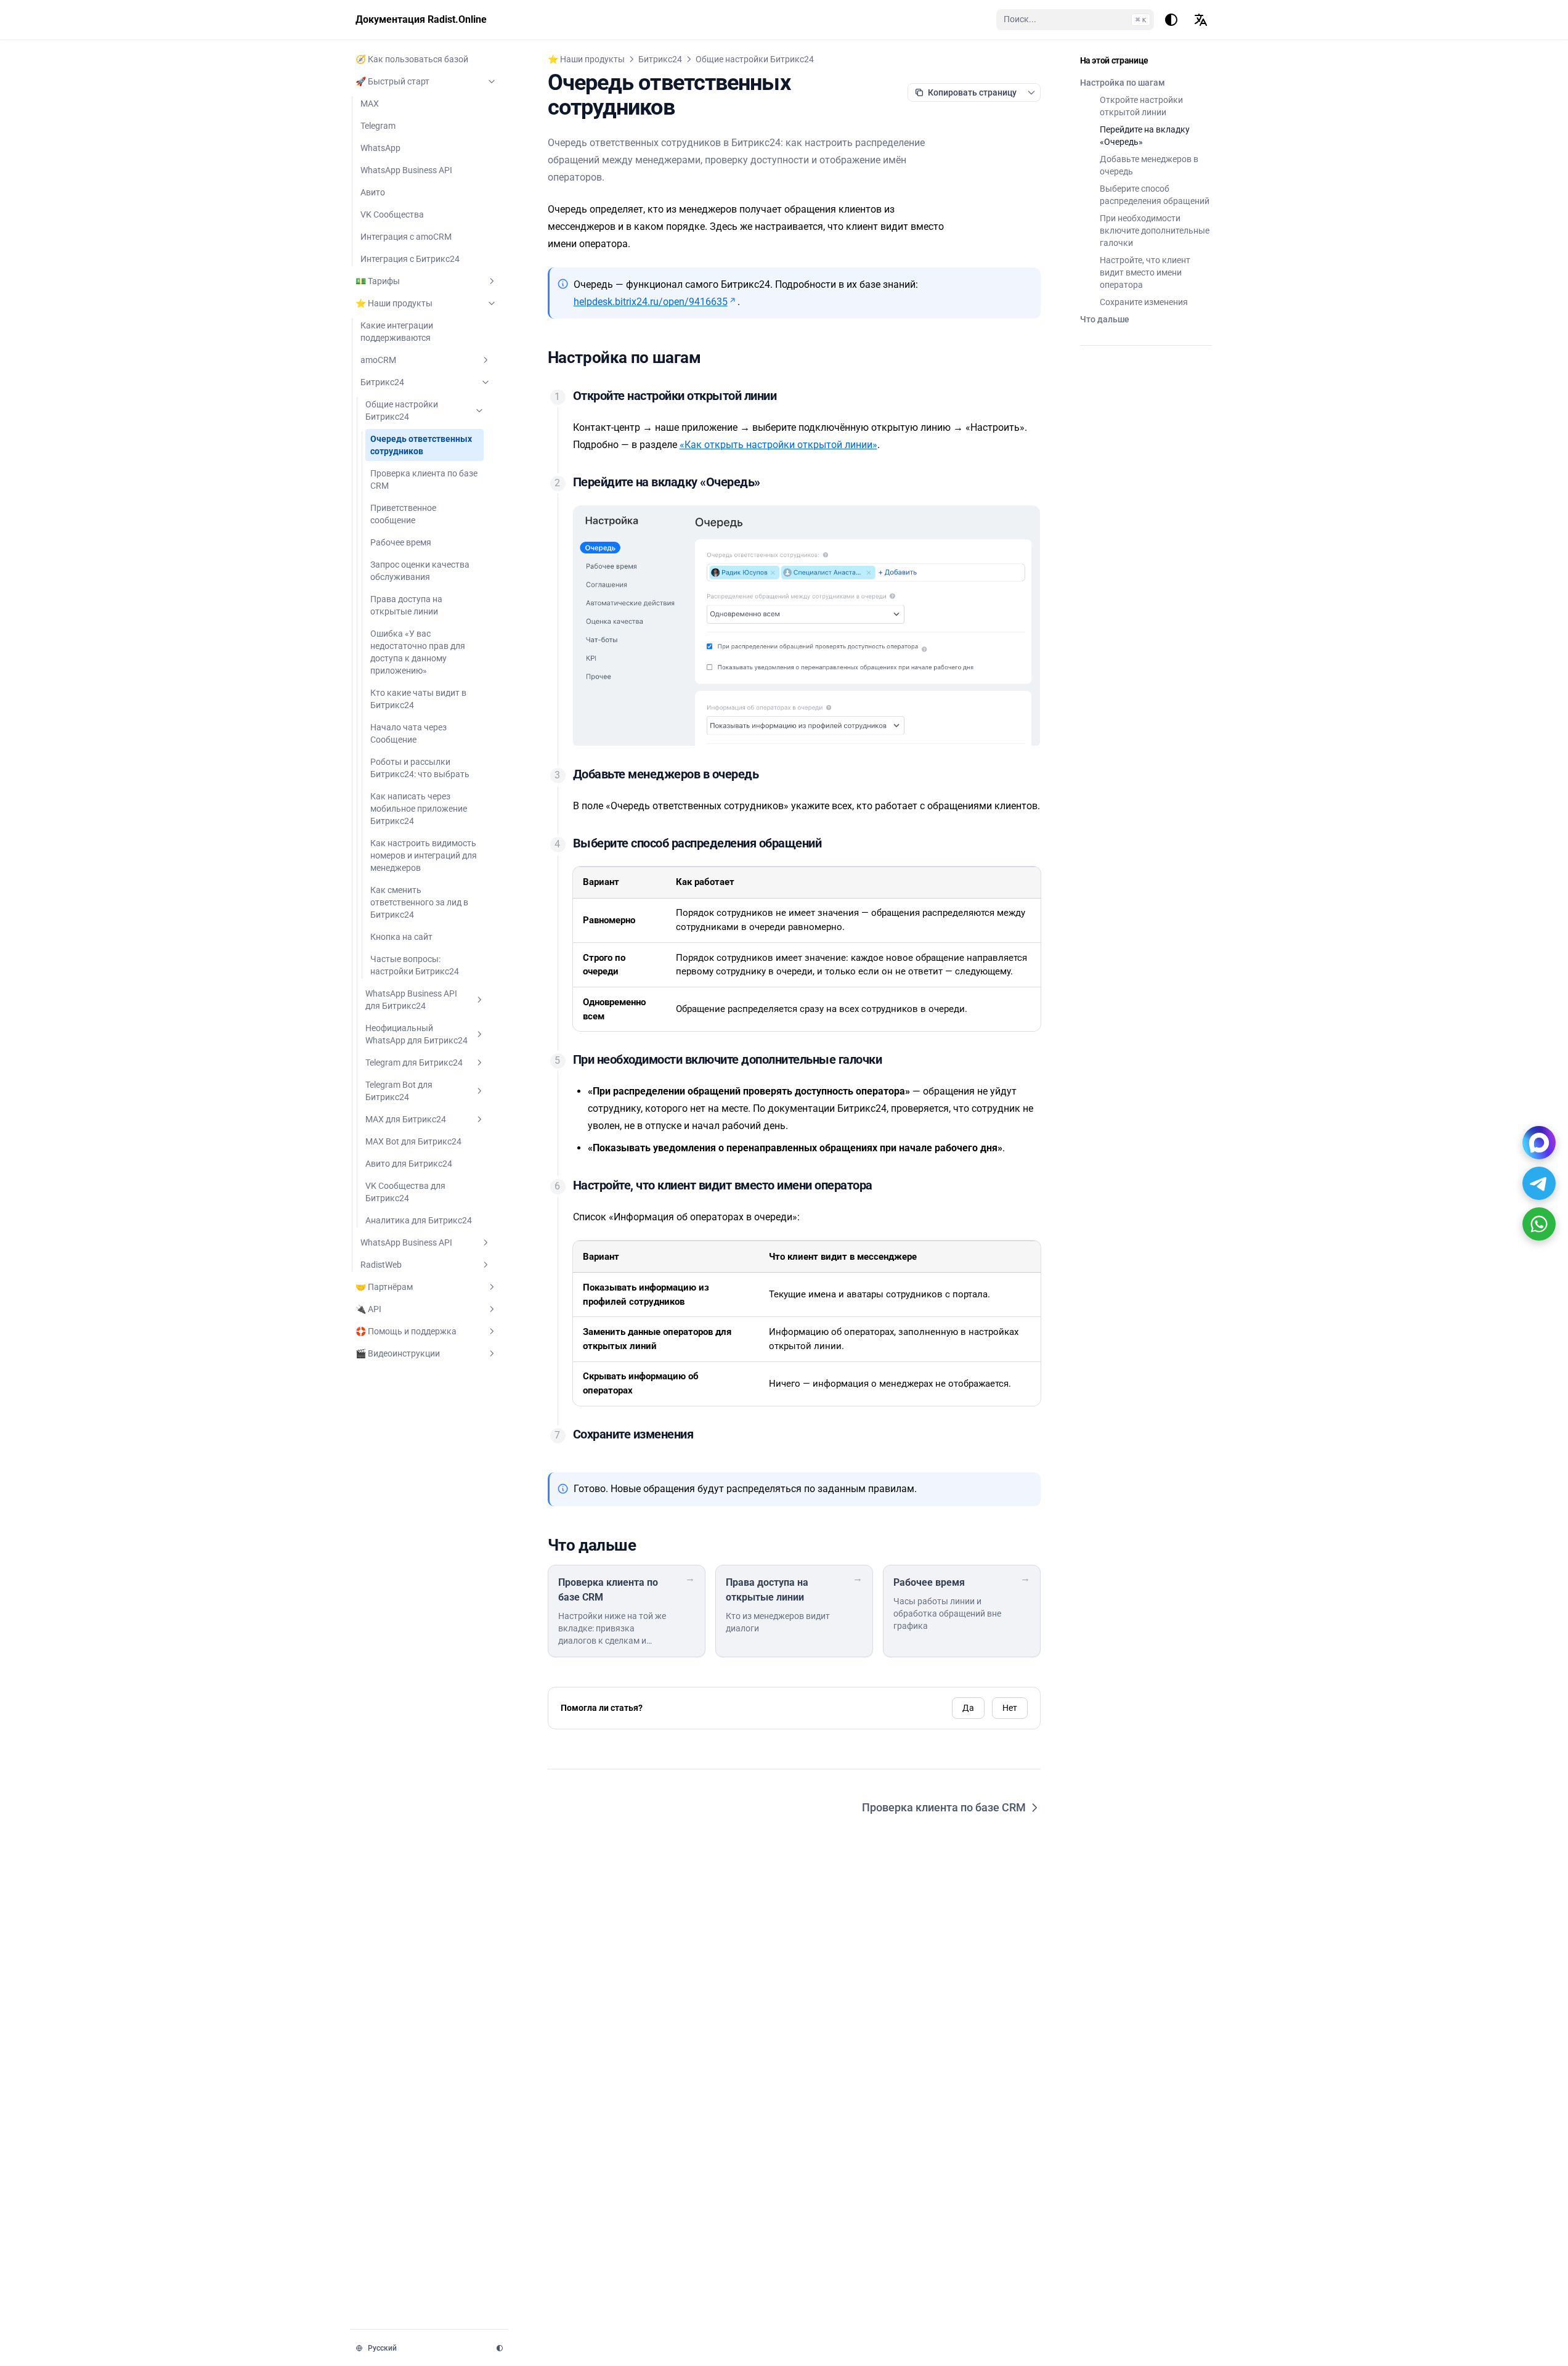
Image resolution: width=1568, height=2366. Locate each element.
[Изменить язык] (1201, 20)
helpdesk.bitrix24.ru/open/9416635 (651, 302)
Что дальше (1105, 319)
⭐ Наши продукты (586, 59)
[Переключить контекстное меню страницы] (1031, 92)
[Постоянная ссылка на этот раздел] (711, 357)
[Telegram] (1539, 1183)
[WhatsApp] (1539, 1224)
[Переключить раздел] (492, 81)
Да (968, 1708)
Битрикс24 (660, 59)
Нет (1010, 1708)
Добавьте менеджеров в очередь (1149, 165)
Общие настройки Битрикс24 (755, 59)
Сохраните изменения (1144, 302)
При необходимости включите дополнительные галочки (1155, 230)
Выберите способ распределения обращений (1155, 195)
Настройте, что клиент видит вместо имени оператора (1145, 272)
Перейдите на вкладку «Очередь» (1145, 136)
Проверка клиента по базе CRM (944, 1807)
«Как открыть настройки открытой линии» (778, 445)
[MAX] (1539, 1143)
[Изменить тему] (1171, 20)
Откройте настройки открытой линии (1141, 106)
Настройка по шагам (1123, 83)
